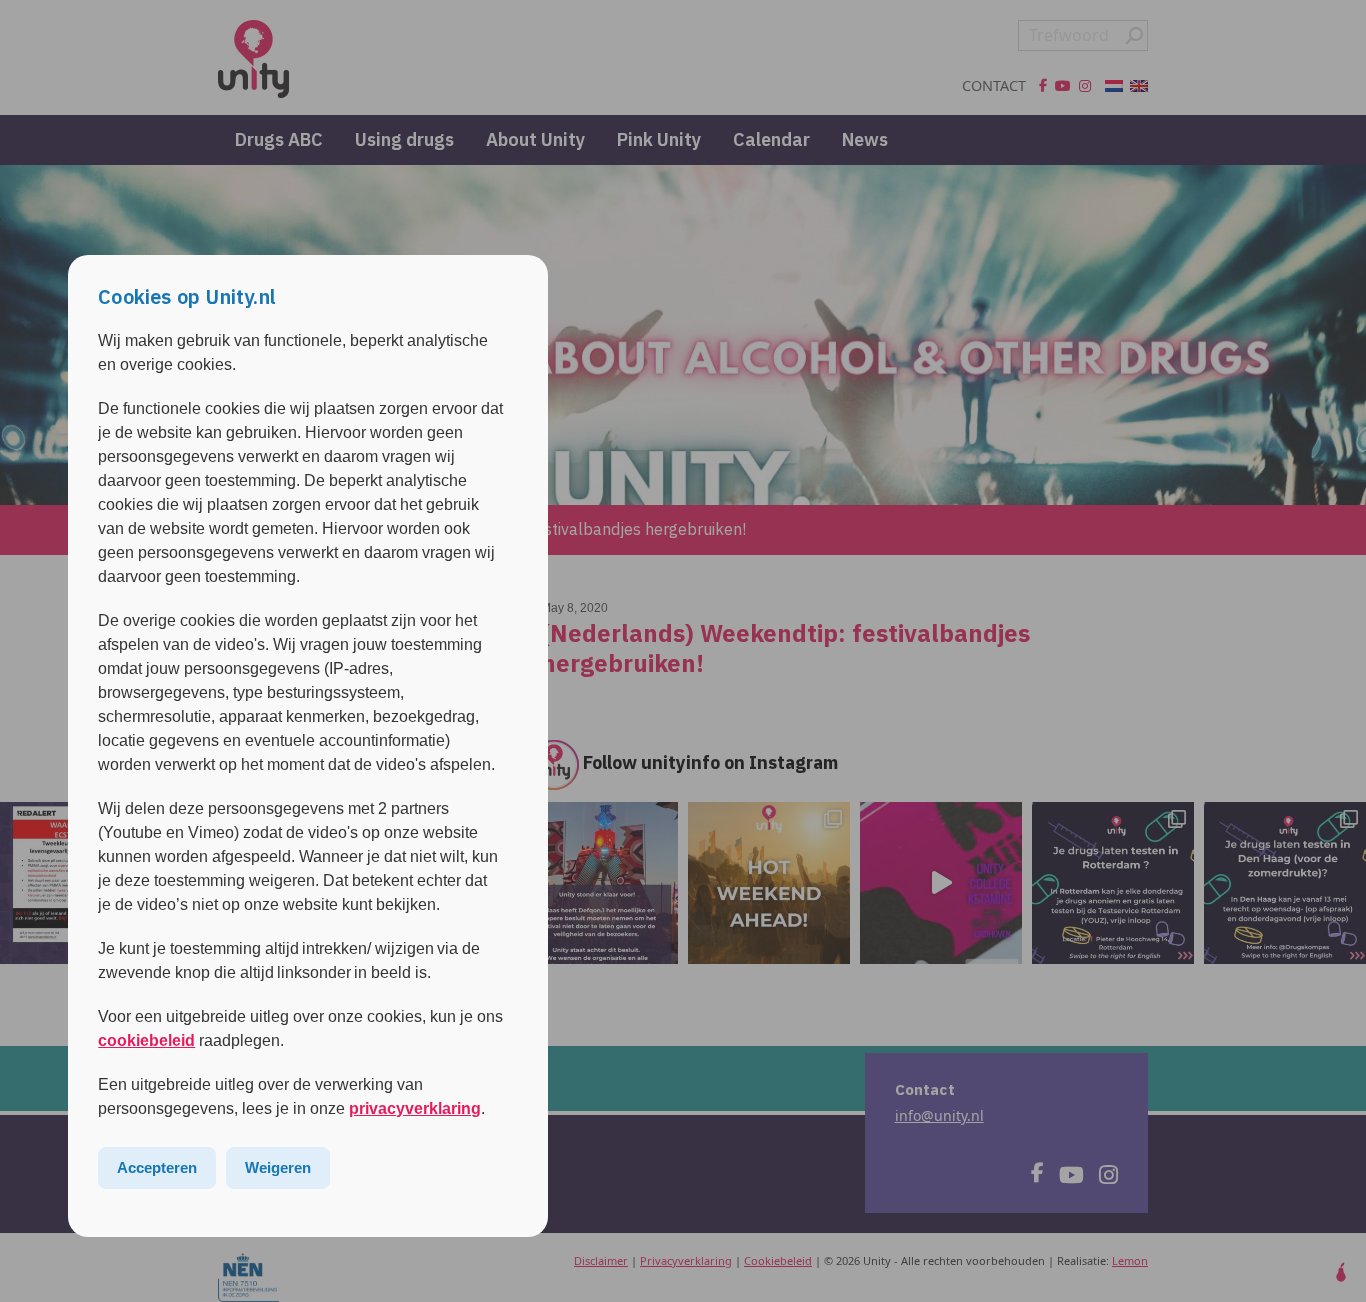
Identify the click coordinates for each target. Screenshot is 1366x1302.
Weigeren (278, 1167)
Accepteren (157, 1167)
